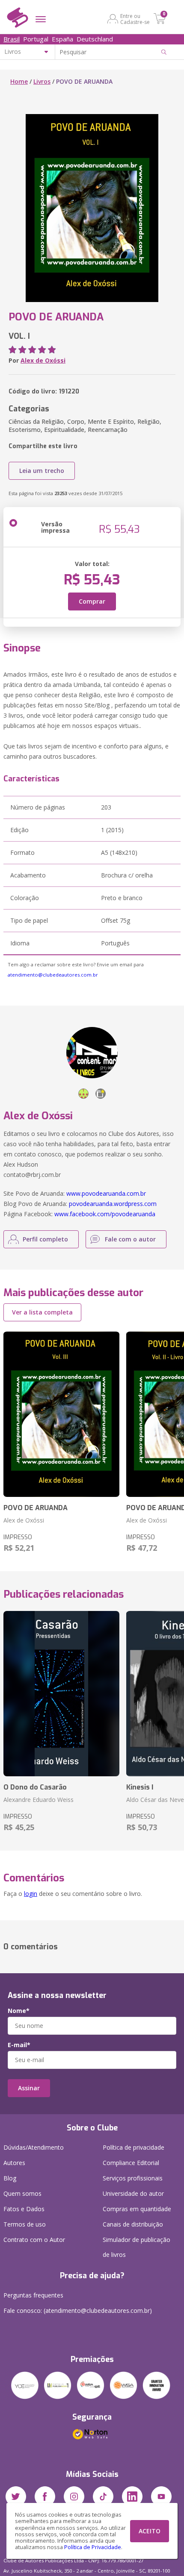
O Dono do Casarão (35, 1787)
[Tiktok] (103, 2497)
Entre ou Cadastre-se (135, 19)
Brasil (12, 39)
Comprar (92, 601)
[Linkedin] (132, 2497)
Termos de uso (25, 2224)
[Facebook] (45, 2497)
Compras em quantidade (137, 2209)
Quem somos (22, 2193)
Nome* (19, 2011)
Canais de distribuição (133, 2224)
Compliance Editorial (131, 2163)
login (31, 1894)
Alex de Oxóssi (43, 360)
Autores (14, 2163)
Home (19, 81)
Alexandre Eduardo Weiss (39, 1800)
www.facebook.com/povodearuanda (105, 1214)
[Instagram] (74, 2497)
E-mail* (19, 2045)
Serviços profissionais (133, 2178)
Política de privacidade (134, 2147)
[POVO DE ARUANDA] (61, 1414)
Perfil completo (45, 1239)
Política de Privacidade (93, 2547)
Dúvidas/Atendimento (34, 2147)
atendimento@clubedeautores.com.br (53, 975)
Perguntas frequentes (33, 2295)
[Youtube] (161, 2497)
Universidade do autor (133, 2193)
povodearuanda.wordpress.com (113, 1204)
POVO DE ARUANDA (36, 1508)
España (62, 39)
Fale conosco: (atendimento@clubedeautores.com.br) (78, 2310)
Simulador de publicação (137, 2247)
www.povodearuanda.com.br (106, 1193)
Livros (42, 81)
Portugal (36, 39)
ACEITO (150, 2531)
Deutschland (95, 39)
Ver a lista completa (42, 1312)
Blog (10, 2178)
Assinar (29, 2088)
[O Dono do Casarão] (61, 1694)
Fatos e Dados (24, 2209)
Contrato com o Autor (34, 2240)
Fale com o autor (130, 1239)
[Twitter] (16, 2497)
